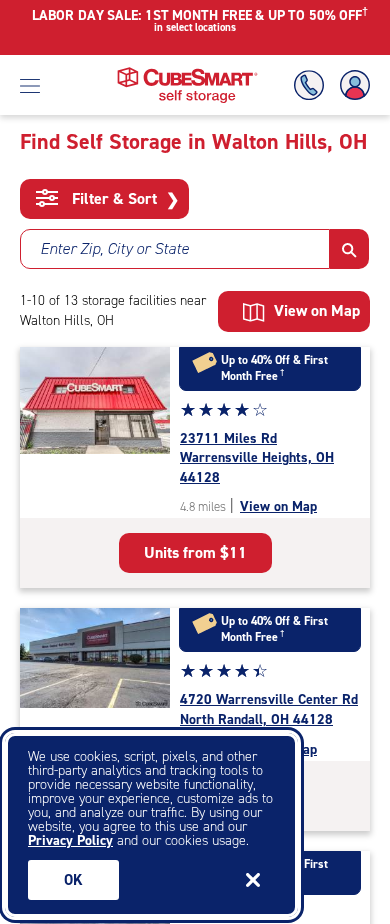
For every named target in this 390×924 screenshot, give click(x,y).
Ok (73, 880)
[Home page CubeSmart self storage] (187, 72)
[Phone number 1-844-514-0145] (313, 85)
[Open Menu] (30, 85)
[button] (349, 249)
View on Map (278, 506)
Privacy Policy (70, 840)
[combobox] (175, 249)
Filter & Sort (123, 199)
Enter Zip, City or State (114, 248)
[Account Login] (351, 85)
